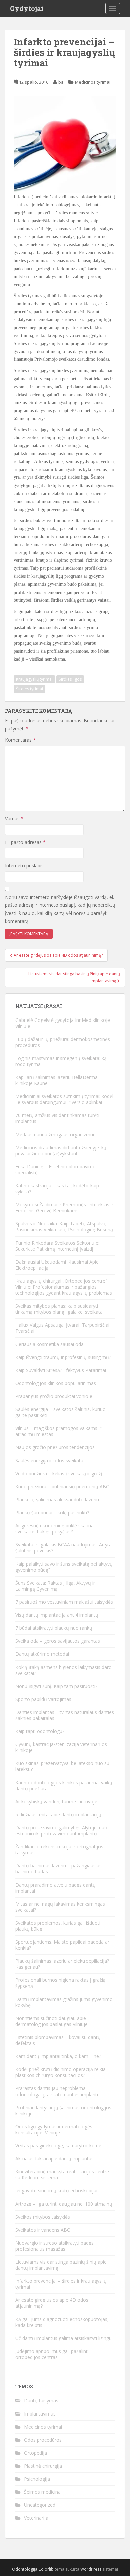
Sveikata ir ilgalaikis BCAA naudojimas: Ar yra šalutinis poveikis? (63, 1548)
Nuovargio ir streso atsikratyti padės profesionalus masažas (54, 2246)
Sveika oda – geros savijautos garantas (58, 1641)
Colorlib (46, 2569)
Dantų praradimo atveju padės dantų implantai (55, 1888)
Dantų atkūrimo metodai (42, 1654)
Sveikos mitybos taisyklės (43, 2217)
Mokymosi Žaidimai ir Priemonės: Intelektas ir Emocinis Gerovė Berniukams (64, 1208)
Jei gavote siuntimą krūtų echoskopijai (56, 2191)
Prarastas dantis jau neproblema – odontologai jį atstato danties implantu (57, 2091)
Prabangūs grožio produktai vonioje (54, 1396)
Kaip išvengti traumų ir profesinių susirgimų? (63, 1357)
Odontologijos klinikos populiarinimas (56, 1383)
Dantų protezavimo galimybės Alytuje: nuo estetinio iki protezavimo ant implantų (61, 1831)
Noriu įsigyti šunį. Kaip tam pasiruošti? (56, 1686)
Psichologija (37, 2479)
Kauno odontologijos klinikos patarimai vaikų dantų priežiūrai (64, 1785)
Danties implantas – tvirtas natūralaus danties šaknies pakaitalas (65, 1715)
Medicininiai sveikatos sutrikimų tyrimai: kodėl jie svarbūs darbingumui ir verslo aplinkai (64, 1099)
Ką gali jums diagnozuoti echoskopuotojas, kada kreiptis (62, 2322)
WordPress (91, 2569)
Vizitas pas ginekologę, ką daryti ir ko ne (58, 2145)
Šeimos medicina (42, 2492)
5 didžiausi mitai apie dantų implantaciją (58, 1814)
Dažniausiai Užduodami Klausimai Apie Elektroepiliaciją (57, 1265)
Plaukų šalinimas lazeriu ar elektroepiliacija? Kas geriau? (62, 1964)
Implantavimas (40, 2414)
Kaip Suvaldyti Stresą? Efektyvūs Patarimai (61, 1370)
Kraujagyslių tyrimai (34, 679)
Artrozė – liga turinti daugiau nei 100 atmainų (64, 2204)
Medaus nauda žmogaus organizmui (55, 1134)
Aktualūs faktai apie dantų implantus (54, 2159)
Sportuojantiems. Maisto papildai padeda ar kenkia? (62, 1945)
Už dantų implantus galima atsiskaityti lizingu (63, 2338)
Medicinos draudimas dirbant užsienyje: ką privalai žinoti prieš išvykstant (61, 1150)
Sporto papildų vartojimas (43, 1699)
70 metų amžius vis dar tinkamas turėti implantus (57, 1118)
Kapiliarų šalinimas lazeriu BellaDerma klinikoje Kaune (56, 1080)
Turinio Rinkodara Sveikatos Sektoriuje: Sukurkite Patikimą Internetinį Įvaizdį (57, 1246)
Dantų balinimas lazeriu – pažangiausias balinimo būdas (58, 1869)
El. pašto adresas (25, 842)
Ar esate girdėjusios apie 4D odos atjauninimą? (52, 2303)
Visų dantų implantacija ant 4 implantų (57, 1615)
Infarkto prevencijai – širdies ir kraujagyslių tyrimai (61, 2284)
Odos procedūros (43, 2440)
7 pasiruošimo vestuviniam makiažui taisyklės (64, 1602)
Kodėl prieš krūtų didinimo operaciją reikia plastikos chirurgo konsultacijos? (60, 2072)
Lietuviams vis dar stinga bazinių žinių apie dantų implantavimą (61, 2265)
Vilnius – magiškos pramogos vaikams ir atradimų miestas (58, 1431)
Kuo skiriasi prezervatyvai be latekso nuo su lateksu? (62, 1766)
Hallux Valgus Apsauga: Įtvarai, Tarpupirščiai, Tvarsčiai (63, 1328)
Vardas (14, 818)
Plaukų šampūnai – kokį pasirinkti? (52, 1513)
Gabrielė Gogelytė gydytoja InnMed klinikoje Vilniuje (63, 1023)
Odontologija (25, 2569)
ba (61, 82)
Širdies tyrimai (29, 689)
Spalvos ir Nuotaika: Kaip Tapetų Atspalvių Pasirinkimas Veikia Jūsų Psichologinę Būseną (64, 1227)
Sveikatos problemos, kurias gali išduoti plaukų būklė (58, 1926)
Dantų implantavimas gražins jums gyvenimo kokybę (64, 2002)
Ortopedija (35, 2453)
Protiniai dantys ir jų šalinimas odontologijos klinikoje (63, 2110)
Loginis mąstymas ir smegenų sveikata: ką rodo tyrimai (61, 1061)
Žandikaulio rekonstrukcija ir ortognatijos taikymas (59, 1850)
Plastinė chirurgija (43, 2466)
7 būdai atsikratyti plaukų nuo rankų (54, 1628)
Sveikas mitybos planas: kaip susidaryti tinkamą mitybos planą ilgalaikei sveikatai (59, 1309)
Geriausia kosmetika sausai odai (50, 1344)
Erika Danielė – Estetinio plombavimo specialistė (55, 1169)
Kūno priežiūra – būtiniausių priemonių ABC (62, 1486)
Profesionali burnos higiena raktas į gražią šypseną (60, 1983)
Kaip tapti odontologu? (40, 1731)
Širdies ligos (70, 679)
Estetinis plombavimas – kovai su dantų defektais (58, 2040)
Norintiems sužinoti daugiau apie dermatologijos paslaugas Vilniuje (51, 2021)
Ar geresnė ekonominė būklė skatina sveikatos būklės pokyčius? (54, 1529)
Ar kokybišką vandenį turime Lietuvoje (56, 1801)
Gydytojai (27, 8)
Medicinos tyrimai (93, 82)
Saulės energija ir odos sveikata (49, 1460)
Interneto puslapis (24, 866)
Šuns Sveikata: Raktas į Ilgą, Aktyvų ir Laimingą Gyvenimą (55, 1586)
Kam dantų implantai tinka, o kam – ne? (58, 2056)
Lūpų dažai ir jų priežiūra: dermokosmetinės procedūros (63, 1042)
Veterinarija (36, 2518)
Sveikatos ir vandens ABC (43, 2230)
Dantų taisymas (41, 2401)
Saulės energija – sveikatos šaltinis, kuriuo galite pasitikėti (60, 1412)
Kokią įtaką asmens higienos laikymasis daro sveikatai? (63, 1670)
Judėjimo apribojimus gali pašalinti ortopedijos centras (52, 2354)
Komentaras (20, 740)
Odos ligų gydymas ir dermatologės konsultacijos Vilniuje (54, 2129)
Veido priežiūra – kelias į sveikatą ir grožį (59, 1473)
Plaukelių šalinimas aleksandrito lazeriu (57, 1499)
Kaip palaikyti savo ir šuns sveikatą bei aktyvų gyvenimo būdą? (64, 1567)
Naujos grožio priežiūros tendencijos (55, 1447)
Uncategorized (40, 2505)
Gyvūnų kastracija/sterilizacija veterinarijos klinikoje (61, 1747)
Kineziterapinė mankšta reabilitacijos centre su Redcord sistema (62, 2175)
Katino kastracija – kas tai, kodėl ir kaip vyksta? (57, 1189)
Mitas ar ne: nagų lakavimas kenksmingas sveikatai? (60, 1907)
